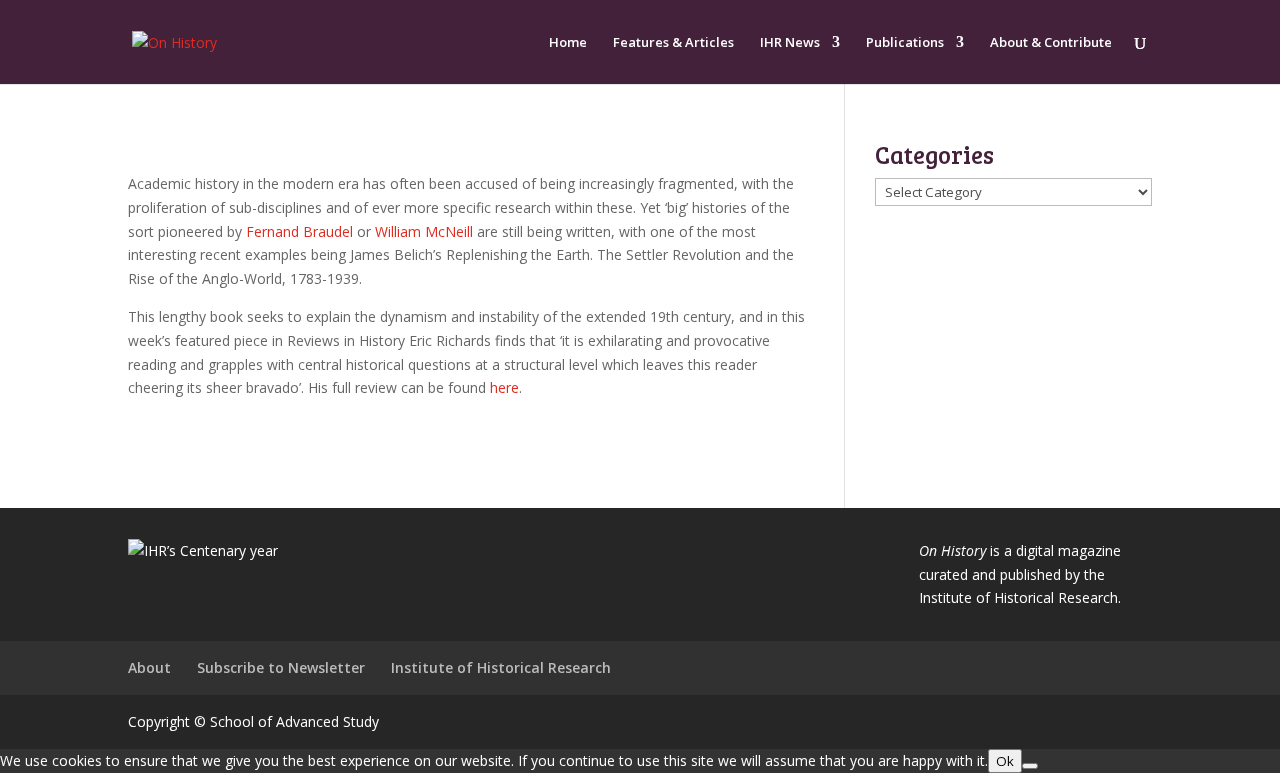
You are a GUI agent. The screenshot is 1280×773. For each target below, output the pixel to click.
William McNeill (424, 231)
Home (568, 43)
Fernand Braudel (299, 231)
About (149, 667)
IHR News (790, 43)
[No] (1030, 766)
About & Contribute (1051, 43)
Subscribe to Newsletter (281, 667)
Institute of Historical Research (501, 667)
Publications (905, 43)
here (504, 387)
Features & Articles (673, 43)
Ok (1005, 761)
